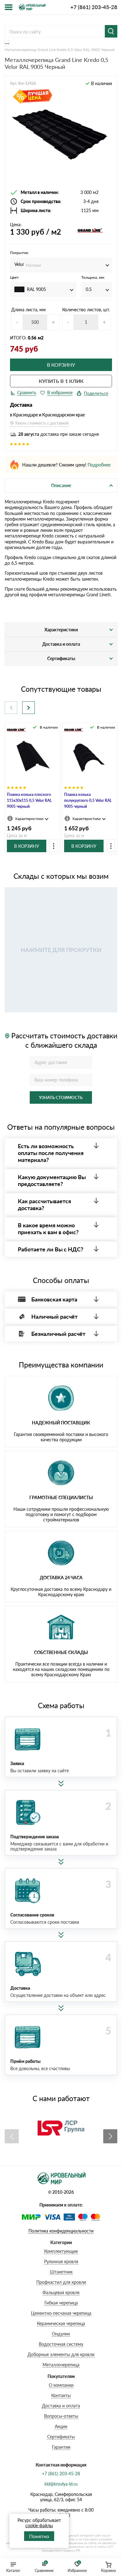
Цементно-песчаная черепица (61, 2313)
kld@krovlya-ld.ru (61, 2484)
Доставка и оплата (61, 2406)
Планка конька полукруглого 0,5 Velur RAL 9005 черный (88, 800)
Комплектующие (61, 2251)
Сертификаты (61, 2437)
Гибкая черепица (61, 2303)
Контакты (61, 2395)
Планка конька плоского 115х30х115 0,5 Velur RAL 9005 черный (29, 800)
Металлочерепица (61, 2365)
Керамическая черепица (61, 2323)
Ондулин (61, 2334)
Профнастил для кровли (61, 2282)
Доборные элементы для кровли (61, 2354)
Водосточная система (61, 2344)
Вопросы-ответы (61, 2416)
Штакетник (61, 2272)
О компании (61, 2385)
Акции (61, 2426)
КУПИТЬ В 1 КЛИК (61, 381)
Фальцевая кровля (61, 2292)
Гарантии (61, 2447)
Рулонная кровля (61, 2261)
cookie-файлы (39, 2525)
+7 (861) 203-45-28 (94, 7)
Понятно (39, 2536)
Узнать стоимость (61, 1097)
